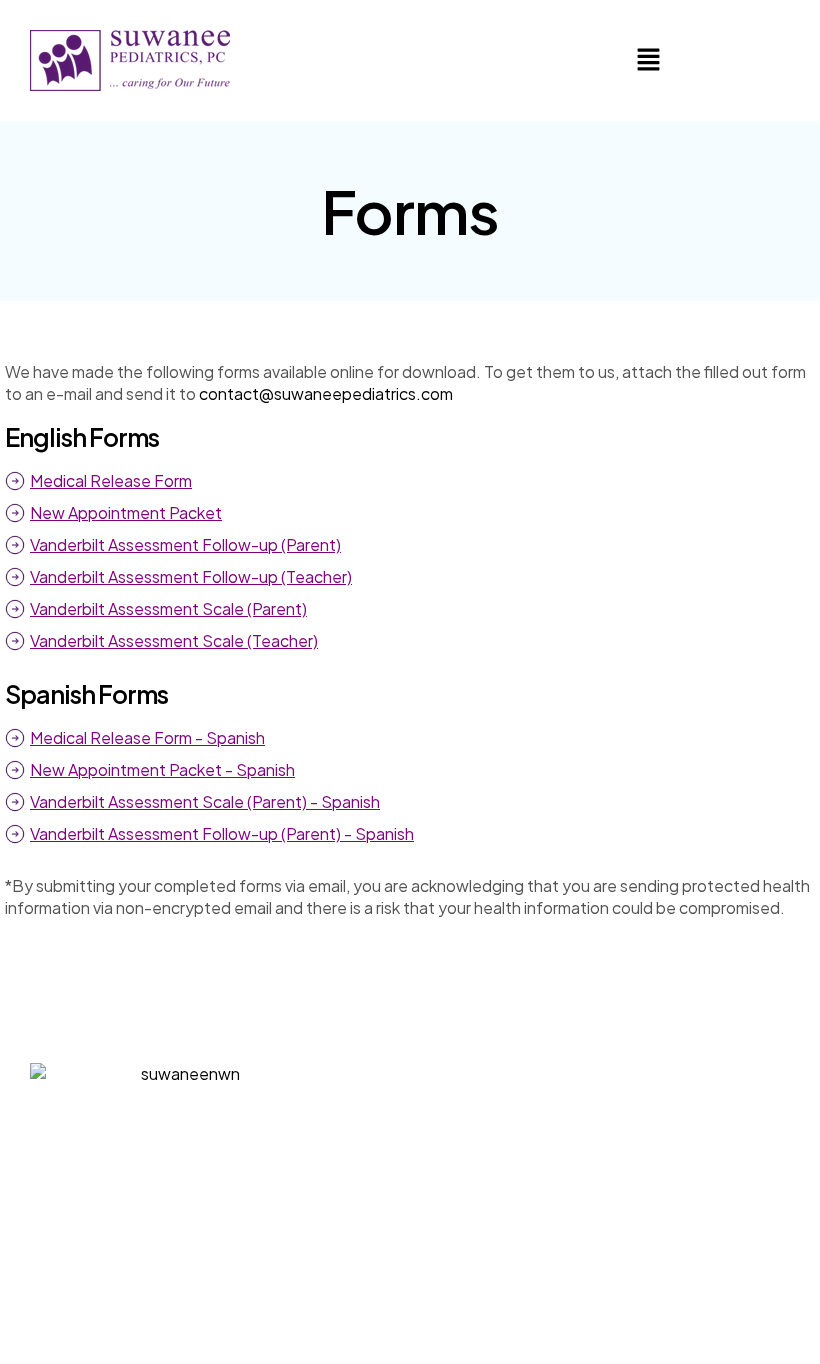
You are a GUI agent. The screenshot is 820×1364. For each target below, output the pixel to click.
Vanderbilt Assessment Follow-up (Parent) (185, 544)
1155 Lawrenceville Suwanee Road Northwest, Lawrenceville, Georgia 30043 (470, 1103)
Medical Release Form (111, 480)
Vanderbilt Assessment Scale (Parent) (168, 608)
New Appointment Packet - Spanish (162, 769)
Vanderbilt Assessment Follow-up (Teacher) (191, 576)
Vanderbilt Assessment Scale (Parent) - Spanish (205, 801)
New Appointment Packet (126, 512)
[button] (648, 60)
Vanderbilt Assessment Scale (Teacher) (174, 640)
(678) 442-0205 (410, 1236)
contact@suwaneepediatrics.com (326, 393)
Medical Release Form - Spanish (147, 737)
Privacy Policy (544, 1318)
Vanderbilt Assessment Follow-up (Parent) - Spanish (222, 833)
